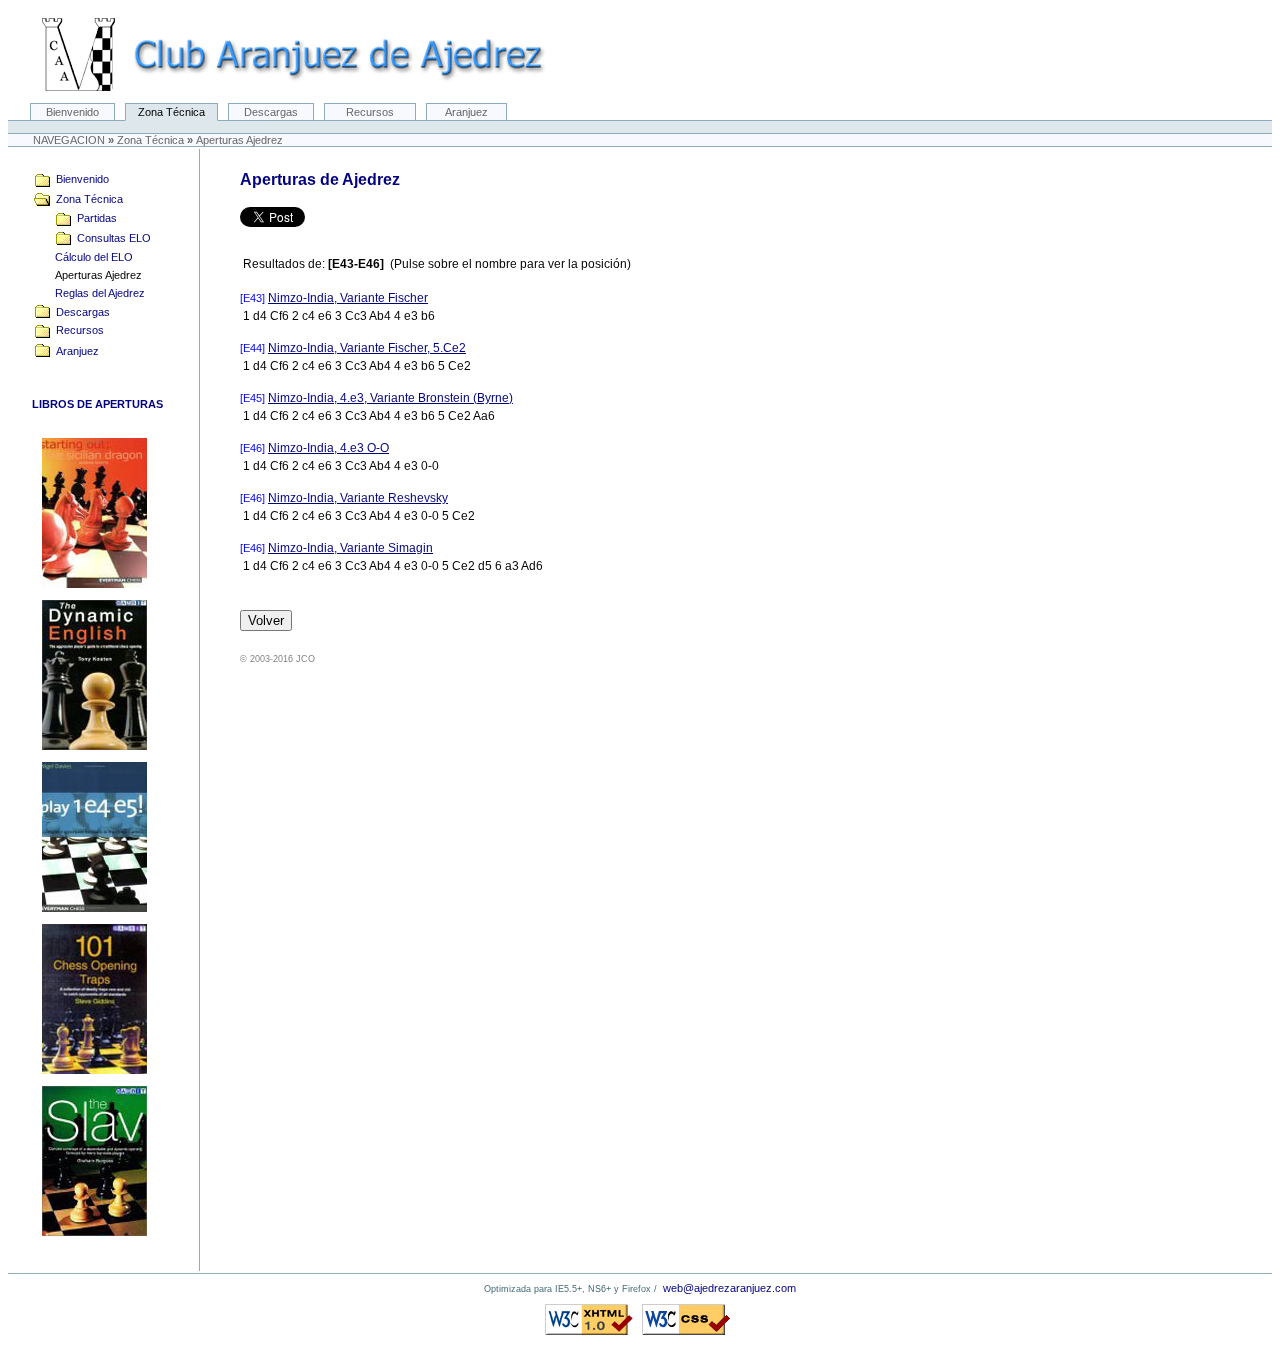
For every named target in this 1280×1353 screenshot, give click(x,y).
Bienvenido (72, 112)
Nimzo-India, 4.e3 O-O (328, 448)
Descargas (271, 112)
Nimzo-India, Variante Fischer (348, 298)
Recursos (370, 112)
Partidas (94, 218)
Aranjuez (466, 112)
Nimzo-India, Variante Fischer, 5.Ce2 (367, 348)
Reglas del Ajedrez (89, 293)
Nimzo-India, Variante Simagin (350, 548)
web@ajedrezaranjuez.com (729, 1288)
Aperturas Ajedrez (88, 275)
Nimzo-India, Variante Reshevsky (358, 498)
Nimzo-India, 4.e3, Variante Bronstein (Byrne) (390, 398)
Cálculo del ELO (83, 257)
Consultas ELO (111, 238)
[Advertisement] (1196, 486)
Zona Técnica (171, 112)
